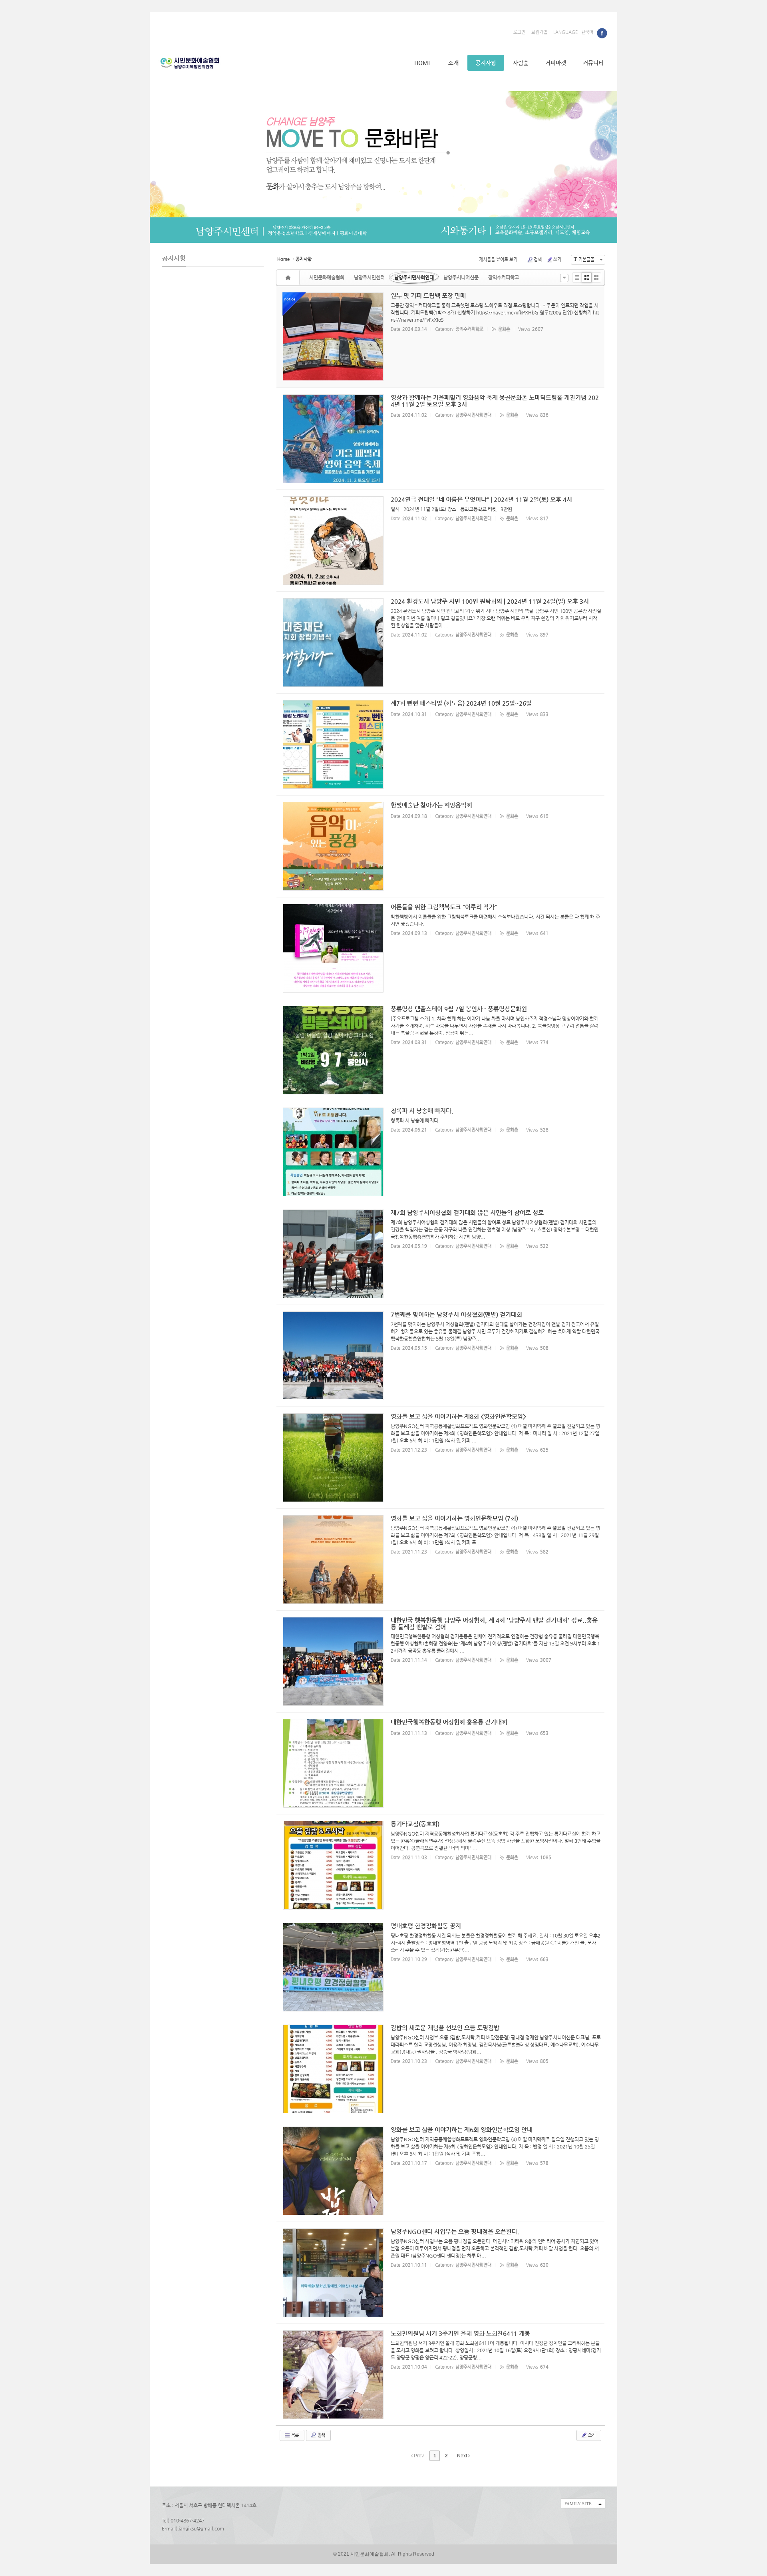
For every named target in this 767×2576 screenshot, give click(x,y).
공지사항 (486, 63)
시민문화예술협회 (327, 277)
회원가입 (539, 32)
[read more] (441, 337)
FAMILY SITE (578, 2504)
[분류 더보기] (564, 278)
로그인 (519, 32)
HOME (423, 63)
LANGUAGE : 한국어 (573, 32)
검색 (538, 260)
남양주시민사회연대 (414, 277)
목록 (294, 2435)
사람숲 (521, 63)
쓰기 (557, 260)
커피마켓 (556, 63)
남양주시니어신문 (461, 277)
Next (463, 2456)
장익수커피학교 (504, 277)
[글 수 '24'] (289, 277)
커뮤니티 (593, 63)
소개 (453, 63)
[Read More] (440, 439)
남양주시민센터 (369, 277)
